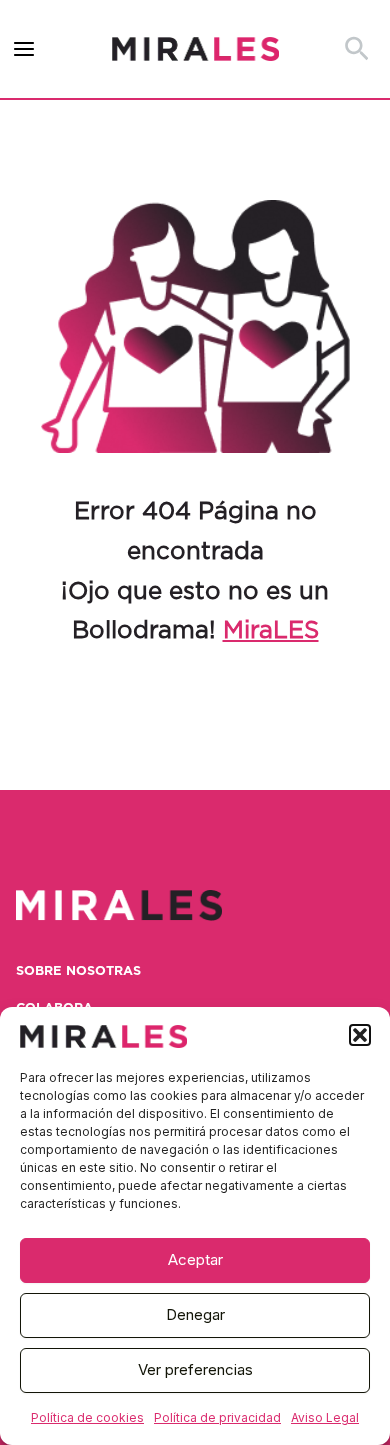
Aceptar (195, 1259)
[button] (360, 1035)
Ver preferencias (195, 1369)
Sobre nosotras (78, 971)
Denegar (195, 1314)
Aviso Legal (325, 1417)
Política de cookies (87, 1417)
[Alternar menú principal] (24, 49)
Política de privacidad (217, 1417)
